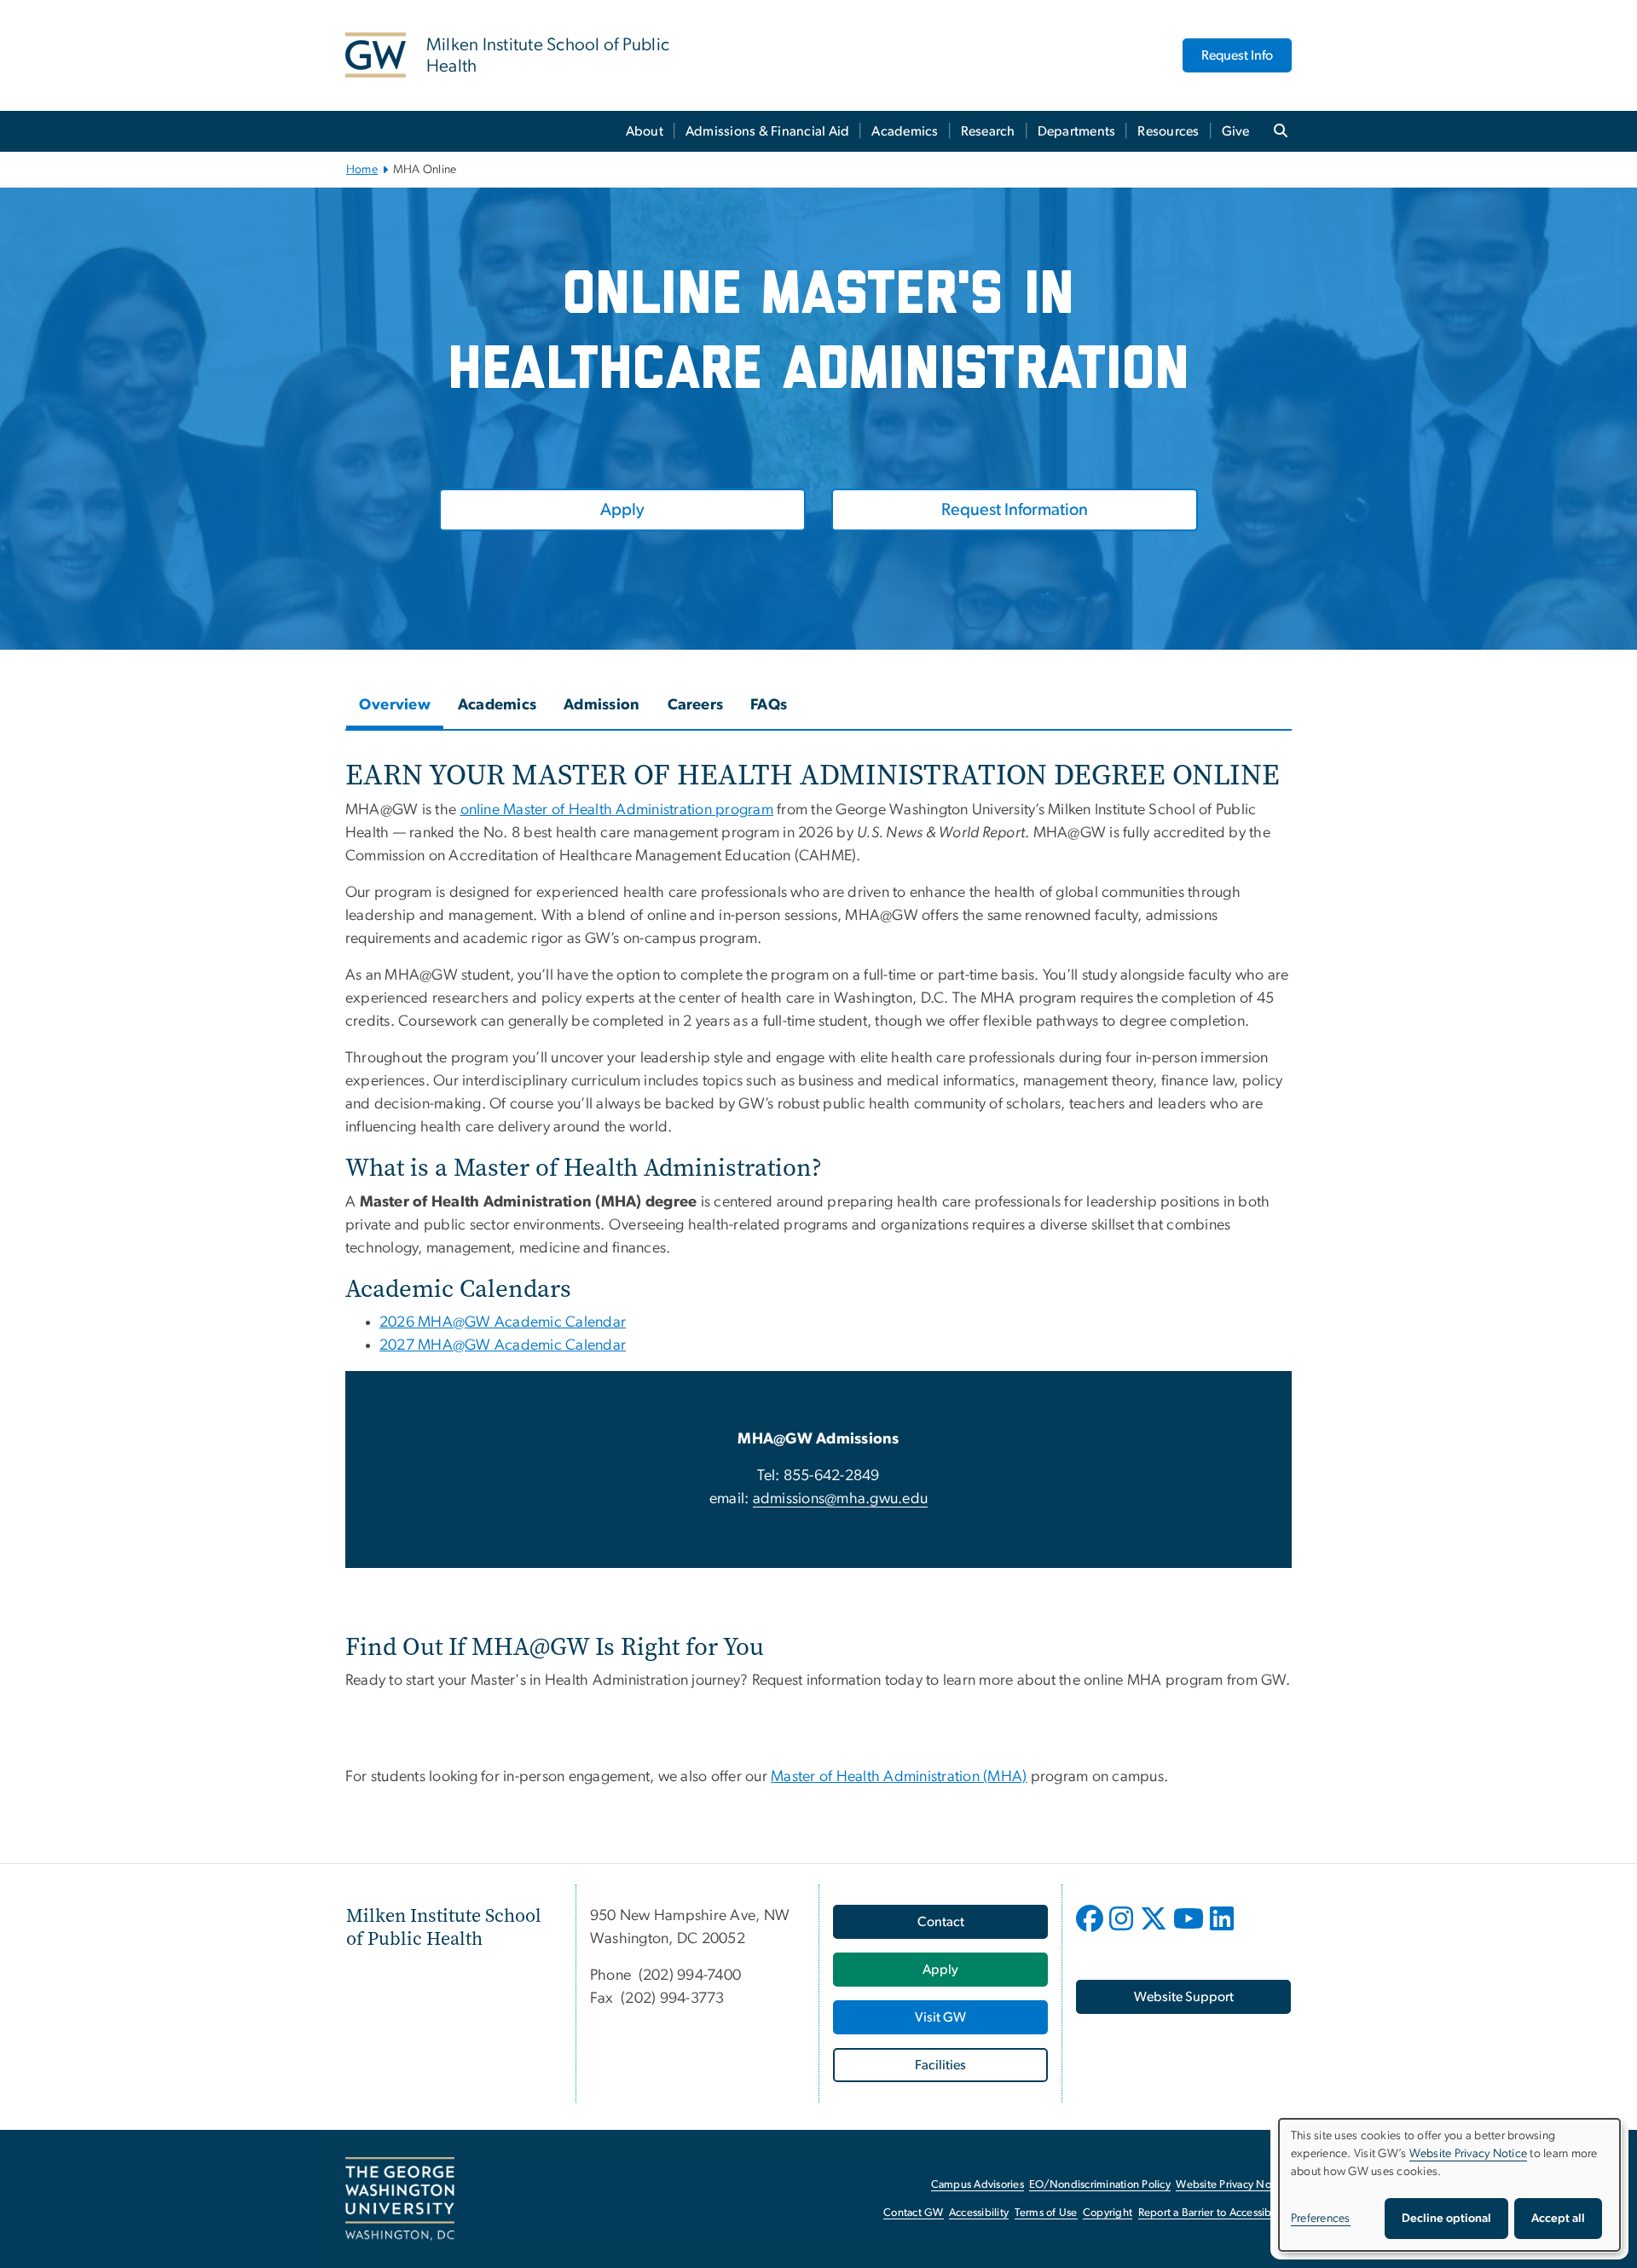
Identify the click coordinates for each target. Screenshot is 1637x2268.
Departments (1077, 131)
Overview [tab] (395, 705)
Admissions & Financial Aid (768, 131)
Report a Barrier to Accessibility (1214, 2213)
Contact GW (914, 2213)
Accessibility (979, 2213)
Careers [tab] (696, 705)
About (645, 131)
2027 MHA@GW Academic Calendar (503, 1345)
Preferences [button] (1321, 2219)
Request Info (1237, 55)
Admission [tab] (602, 705)
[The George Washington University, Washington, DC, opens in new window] (400, 2199)
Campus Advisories (978, 2185)
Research (988, 131)
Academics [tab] (497, 705)
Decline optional (1446, 2219)
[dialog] (1449, 2185)
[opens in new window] (1091, 1931)
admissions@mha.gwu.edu (841, 1499)
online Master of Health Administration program (617, 810)
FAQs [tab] (769, 705)
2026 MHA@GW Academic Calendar (503, 1322)
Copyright (1108, 2213)
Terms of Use (1046, 2213)
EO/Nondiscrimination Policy (1100, 2185)
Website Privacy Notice (1232, 2185)
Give (1236, 131)
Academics (905, 131)
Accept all (1558, 2219)
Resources (1168, 131)
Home (362, 170)
